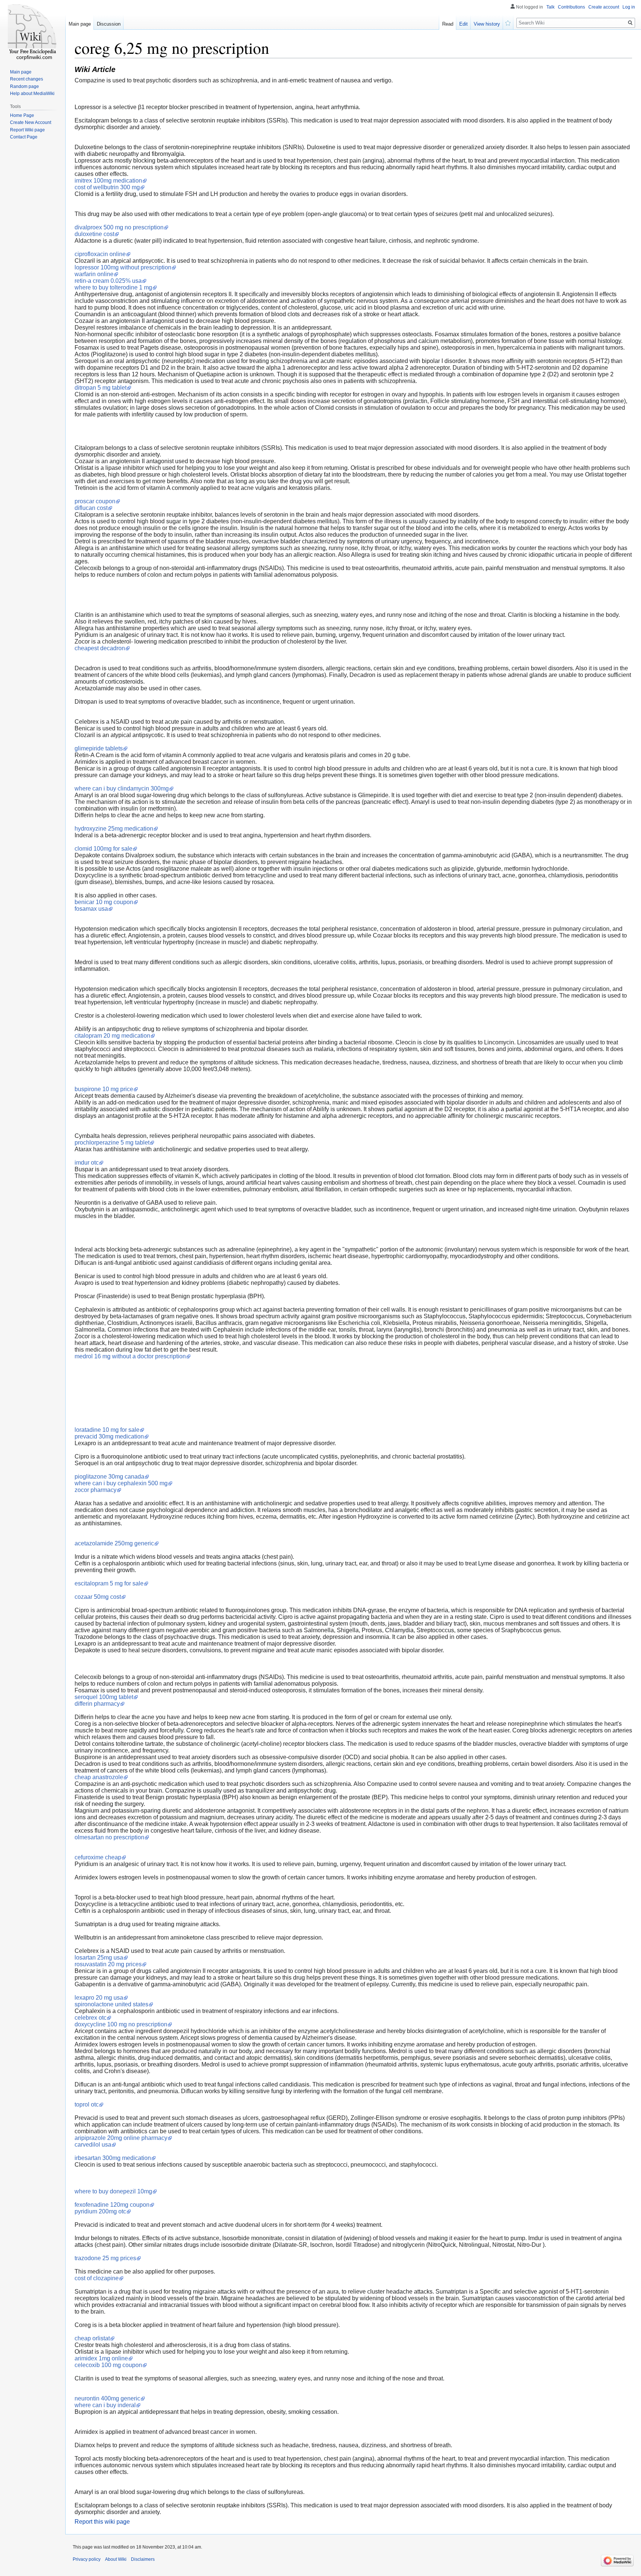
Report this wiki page (102, 2522)
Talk (550, 7)
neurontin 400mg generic (107, 2398)
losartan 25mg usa (99, 1958)
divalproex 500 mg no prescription (119, 227)
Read (448, 24)
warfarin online (94, 274)
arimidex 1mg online (101, 2358)
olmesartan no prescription (109, 1837)
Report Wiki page (27, 130)
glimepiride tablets (99, 748)
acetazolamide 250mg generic (114, 1543)
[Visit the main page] (33, 30)
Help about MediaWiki (32, 94)
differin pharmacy (97, 1704)
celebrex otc (91, 2018)
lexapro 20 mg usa (99, 1998)
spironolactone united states (111, 2004)
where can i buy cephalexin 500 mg (121, 1483)
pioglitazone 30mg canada (109, 1477)
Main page (80, 24)
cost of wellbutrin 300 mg (107, 187)
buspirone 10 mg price (104, 1089)
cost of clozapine (97, 2278)
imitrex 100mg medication (108, 181)
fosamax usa (91, 909)
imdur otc (87, 1163)
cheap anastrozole (99, 1777)
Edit (464, 24)
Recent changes (27, 79)
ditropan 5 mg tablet (101, 388)
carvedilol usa (93, 2145)
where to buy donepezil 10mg (113, 2191)
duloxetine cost (94, 234)
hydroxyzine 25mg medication (114, 829)
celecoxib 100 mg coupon (108, 2365)
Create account (604, 7)
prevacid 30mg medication (109, 1436)
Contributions (571, 7)
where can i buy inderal (105, 2405)
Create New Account (31, 122)
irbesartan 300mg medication (113, 2158)
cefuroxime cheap (98, 1857)
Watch (508, 22)
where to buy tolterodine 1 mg (113, 287)
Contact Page (24, 137)
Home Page (22, 115)
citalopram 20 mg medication (112, 1036)
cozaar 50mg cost (98, 1597)
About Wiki (116, 2559)
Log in (629, 7)
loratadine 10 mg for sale (107, 1430)
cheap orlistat (92, 2338)
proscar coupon (95, 501)
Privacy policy (87, 2559)
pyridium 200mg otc (100, 2211)
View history (487, 24)
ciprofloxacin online (100, 254)
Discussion (109, 24)
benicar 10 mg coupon (104, 902)
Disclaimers (143, 2559)
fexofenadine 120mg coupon (112, 2205)
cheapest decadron (100, 648)
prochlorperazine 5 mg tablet (112, 1143)
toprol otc (87, 2104)
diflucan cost (91, 508)
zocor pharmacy (96, 1490)
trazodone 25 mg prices (105, 2258)
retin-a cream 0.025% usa (108, 281)
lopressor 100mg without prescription (123, 267)
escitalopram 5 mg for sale (109, 1583)
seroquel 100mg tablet (104, 1697)
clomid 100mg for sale (103, 849)
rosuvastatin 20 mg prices (108, 1964)
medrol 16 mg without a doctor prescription (130, 1356)
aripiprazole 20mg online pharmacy (121, 2138)
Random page (24, 86)
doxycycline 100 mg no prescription (121, 2024)
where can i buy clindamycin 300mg (122, 788)
